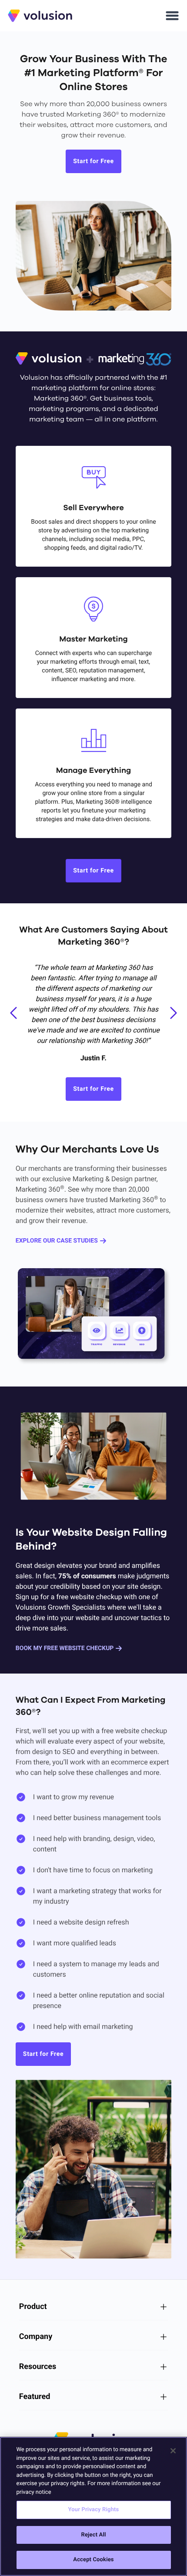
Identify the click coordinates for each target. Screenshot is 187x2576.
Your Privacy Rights (94, 2510)
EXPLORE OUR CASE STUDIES (57, 1241)
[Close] (173, 2451)
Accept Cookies (93, 2560)
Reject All (93, 2535)
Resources (38, 2367)
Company (36, 2337)
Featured (35, 2397)
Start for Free (93, 161)
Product (33, 2307)
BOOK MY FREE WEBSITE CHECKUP (65, 1648)
